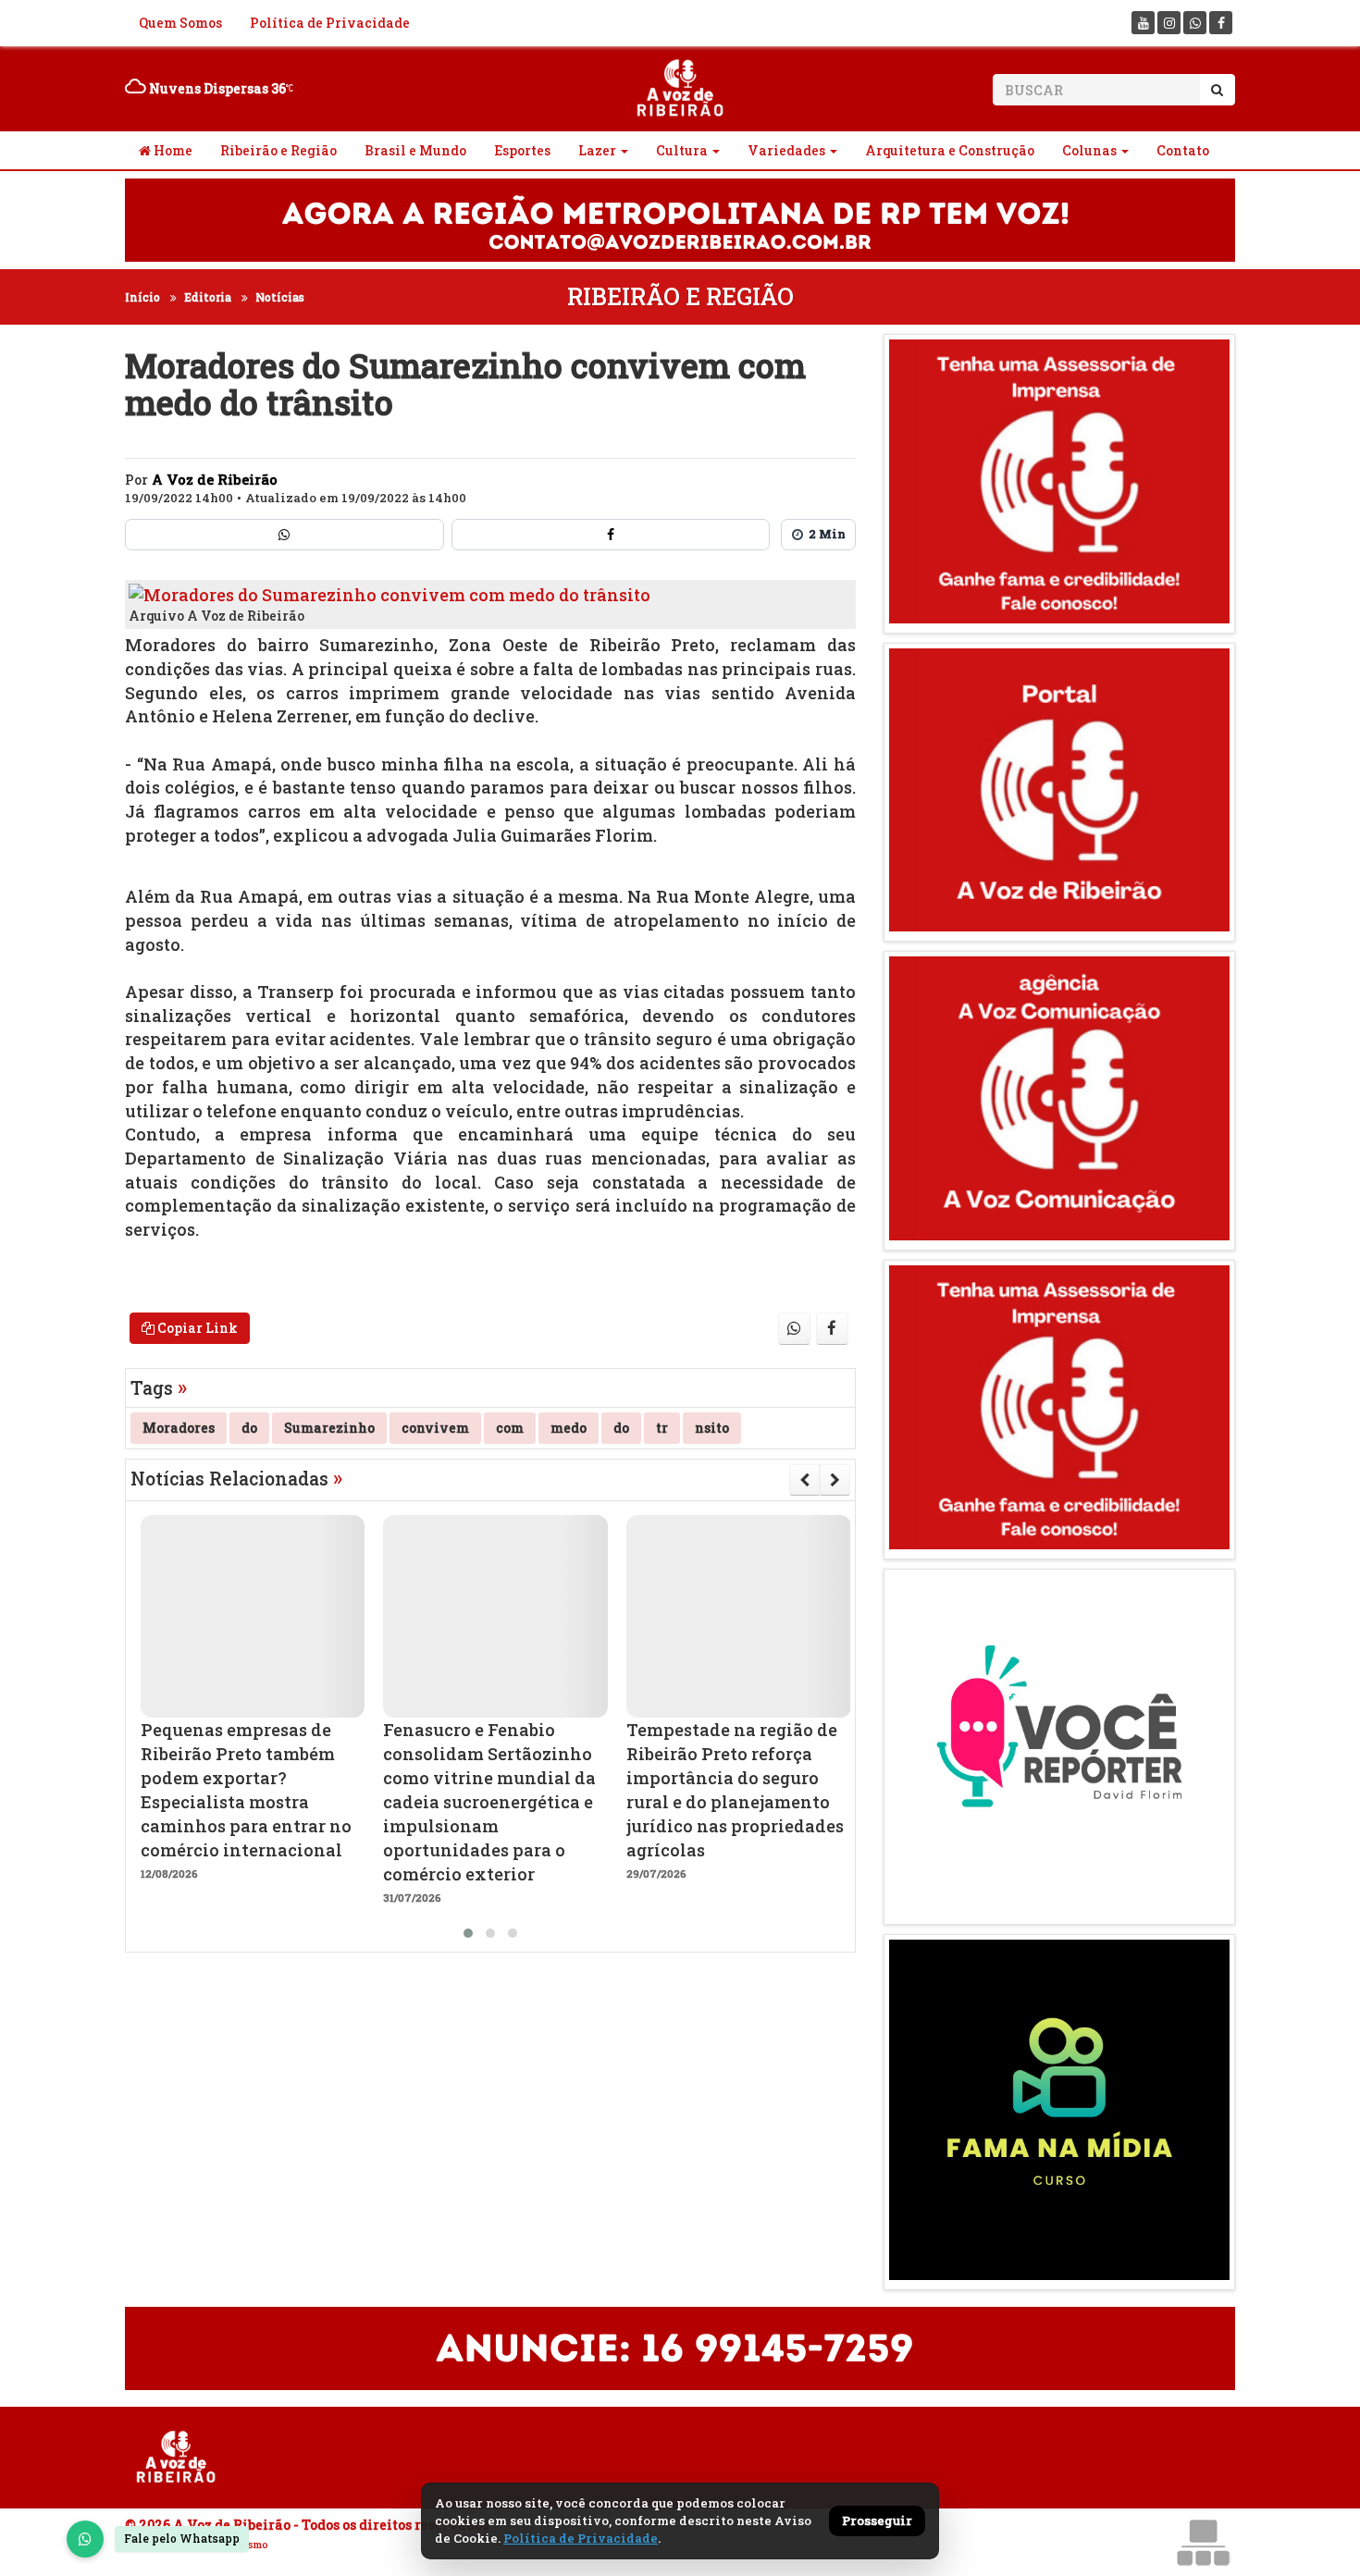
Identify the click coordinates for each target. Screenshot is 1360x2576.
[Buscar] (1217, 90)
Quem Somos (180, 23)
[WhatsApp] (85, 2539)
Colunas (1089, 150)
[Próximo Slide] (835, 1480)
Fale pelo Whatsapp (182, 2538)
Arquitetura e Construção (950, 150)
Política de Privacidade (330, 23)
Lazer (597, 150)
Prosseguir (877, 2521)
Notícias (280, 297)
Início (142, 297)
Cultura (682, 150)
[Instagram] (1169, 23)
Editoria (208, 297)
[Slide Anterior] (804, 1480)
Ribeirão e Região (278, 150)
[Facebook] (1221, 23)
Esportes (522, 150)
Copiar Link (196, 1328)
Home (172, 150)
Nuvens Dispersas (216, 88)
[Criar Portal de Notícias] (1203, 2542)
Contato (1183, 150)
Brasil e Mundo (415, 150)
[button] (468, 1933)
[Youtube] (1143, 23)
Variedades (786, 150)
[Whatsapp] (1195, 23)
